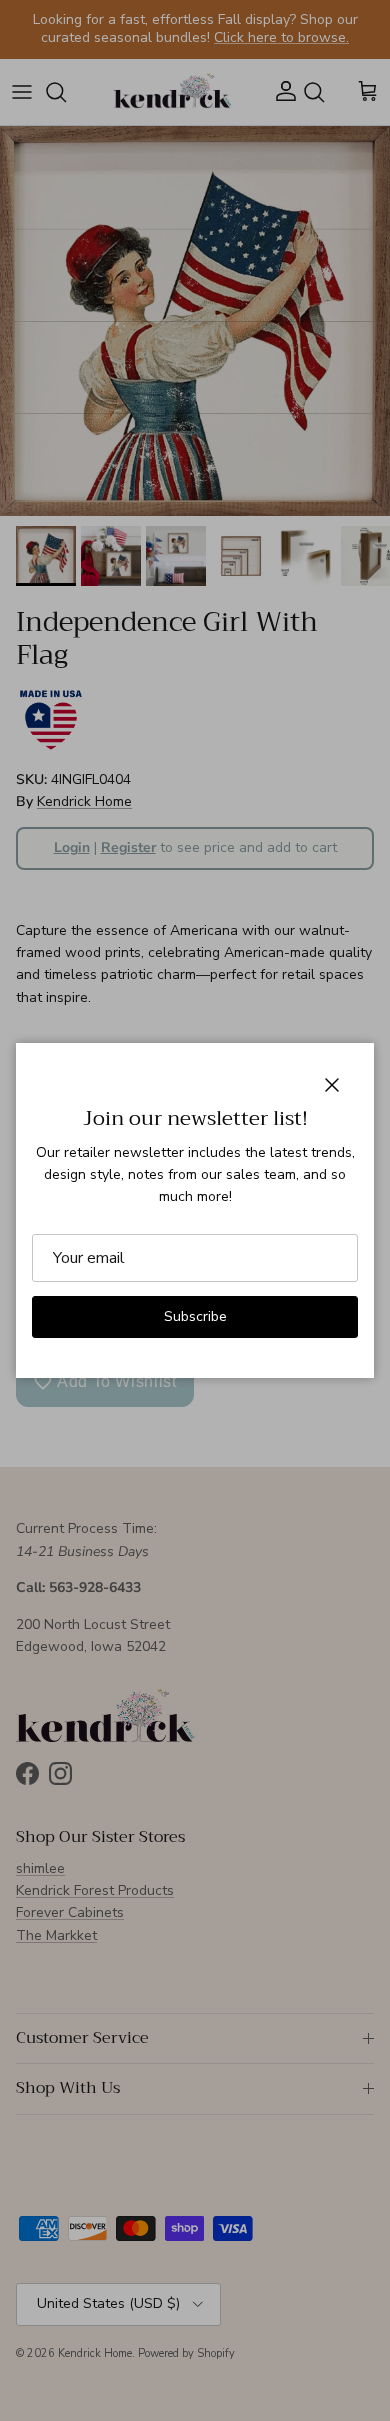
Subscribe (195, 1316)
